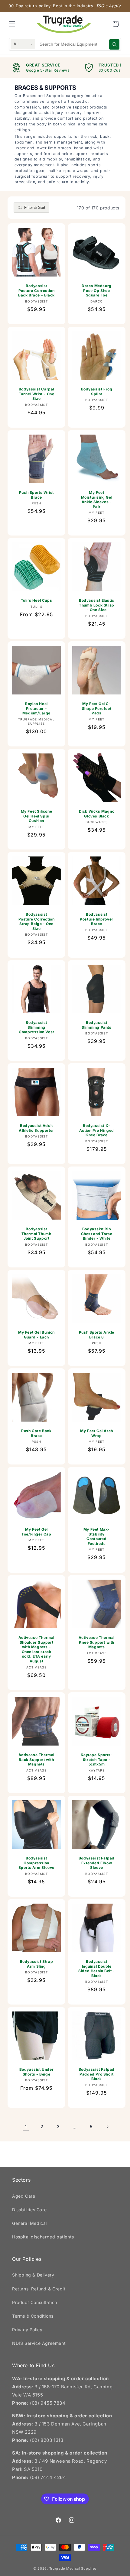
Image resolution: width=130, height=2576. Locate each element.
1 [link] (26, 2127)
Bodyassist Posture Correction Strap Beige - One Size (37, 921)
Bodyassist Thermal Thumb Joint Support (37, 1234)
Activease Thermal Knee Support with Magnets (97, 1642)
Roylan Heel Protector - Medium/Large (36, 708)
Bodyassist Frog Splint (97, 392)
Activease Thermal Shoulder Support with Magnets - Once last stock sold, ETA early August (36, 1649)
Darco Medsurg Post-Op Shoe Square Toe (97, 290)
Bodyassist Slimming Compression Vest (36, 1027)
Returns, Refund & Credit (39, 2289)
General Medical (29, 2223)
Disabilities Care (29, 2210)
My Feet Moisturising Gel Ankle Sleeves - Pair (97, 500)
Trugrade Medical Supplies (73, 2568)
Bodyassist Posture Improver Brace (97, 919)
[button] (12, 24)
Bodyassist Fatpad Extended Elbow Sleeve (97, 1863)
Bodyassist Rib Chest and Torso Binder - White (97, 1234)
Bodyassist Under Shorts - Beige (37, 2072)
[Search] (114, 44)
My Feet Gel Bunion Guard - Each (36, 1335)
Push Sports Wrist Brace (36, 495)
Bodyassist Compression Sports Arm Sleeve (36, 1863)
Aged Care (24, 2196)
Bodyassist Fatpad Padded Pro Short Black (97, 2074)
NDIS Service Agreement (39, 2343)
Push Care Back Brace (36, 1433)
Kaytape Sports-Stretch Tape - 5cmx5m (97, 1759)
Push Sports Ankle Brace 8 (97, 1335)
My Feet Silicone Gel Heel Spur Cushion (37, 816)
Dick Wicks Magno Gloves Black (97, 814)
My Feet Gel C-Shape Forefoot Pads (97, 708)
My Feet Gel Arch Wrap (97, 1433)
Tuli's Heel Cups (37, 600)
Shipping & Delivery (33, 2275)
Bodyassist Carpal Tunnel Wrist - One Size (37, 394)
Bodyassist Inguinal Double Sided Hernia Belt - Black (96, 1969)
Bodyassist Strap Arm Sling (37, 1964)
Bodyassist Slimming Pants (96, 1025)
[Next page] (107, 2127)
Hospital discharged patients (43, 2237)
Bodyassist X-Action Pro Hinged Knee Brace (97, 1130)
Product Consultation (35, 2302)
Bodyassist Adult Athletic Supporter (36, 1128)
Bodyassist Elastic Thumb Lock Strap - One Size (97, 605)
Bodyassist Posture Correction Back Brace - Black (36, 290)
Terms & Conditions (33, 2316)
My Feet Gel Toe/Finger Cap (36, 1532)
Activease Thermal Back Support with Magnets (36, 1759)
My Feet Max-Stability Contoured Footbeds (97, 1536)
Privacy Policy (27, 2330)
